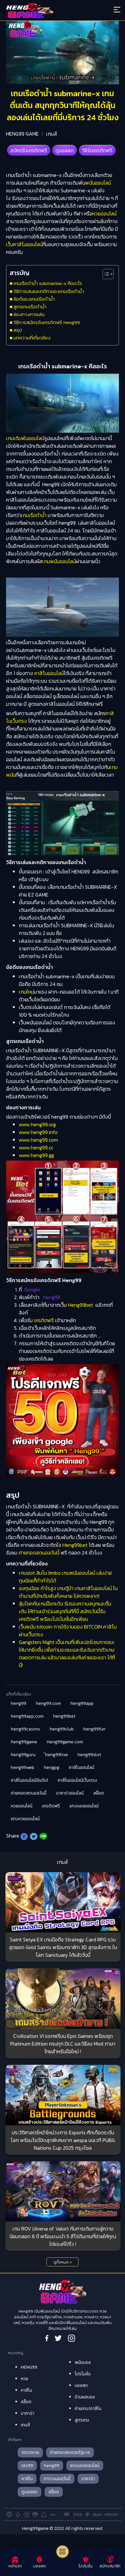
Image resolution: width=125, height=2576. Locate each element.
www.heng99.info (38, 1132)
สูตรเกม (82, 2420)
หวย (25, 2379)
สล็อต (99, 1793)
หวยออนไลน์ (104, 213)
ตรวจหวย (30, 2452)
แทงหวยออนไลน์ (25, 1819)
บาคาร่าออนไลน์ (70, 1793)
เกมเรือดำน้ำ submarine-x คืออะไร (48, 283)
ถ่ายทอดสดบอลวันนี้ (39, 1553)
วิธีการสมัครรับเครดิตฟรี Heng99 (47, 322)
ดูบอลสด (65, 150)
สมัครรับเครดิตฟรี (29, 150)
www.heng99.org (37, 1124)
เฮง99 (27, 2466)
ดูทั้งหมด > (63, 2262)
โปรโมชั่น (83, 2374)
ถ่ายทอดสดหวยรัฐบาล (70, 2452)
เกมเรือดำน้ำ (34, 515)
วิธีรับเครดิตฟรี (97, 150)
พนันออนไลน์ (98, 183)
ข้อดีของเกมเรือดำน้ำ (34, 299)
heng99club (62, 1729)
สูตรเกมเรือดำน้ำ (30, 307)
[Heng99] (49, 11)
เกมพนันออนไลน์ (59, 561)
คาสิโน (26, 2390)
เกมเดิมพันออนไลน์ (25, 438)
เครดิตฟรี (44, 1320)
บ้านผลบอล (85, 2397)
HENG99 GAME (22, 134)
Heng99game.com (65, 1742)
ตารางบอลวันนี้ (57, 2479)
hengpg (52, 1767)
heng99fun (94, 1729)
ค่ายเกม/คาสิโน (88, 2409)
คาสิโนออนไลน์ (49, 673)
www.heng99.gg (36, 1155)
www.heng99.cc (36, 1147)
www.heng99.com (38, 1140)
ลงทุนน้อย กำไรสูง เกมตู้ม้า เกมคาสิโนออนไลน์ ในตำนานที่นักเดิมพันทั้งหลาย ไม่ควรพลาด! (68, 1592)
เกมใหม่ (26, 992)
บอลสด (81, 2385)
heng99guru (23, 1755)
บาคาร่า (28, 2413)
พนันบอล (83, 2362)
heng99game (24, 1742)
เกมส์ (52, 134)
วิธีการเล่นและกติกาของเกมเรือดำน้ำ (49, 291)
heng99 (19, 1703)
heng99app (82, 1703)
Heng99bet (80, 1305)
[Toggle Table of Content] (105, 274)
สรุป (18, 330)
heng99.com (48, 1703)
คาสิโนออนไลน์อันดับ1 (29, 1780)
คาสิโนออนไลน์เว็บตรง (77, 1780)
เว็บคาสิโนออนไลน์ (24, 244)
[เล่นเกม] (63, 2552)
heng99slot (89, 1755)
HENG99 (29, 2367)
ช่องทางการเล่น (29, 314)
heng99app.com (27, 1716)
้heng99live (57, 1755)
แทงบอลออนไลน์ (84, 1806)
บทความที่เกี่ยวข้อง (32, 338)
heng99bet (64, 1716)
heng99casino (25, 1729)
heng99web (23, 1767)
